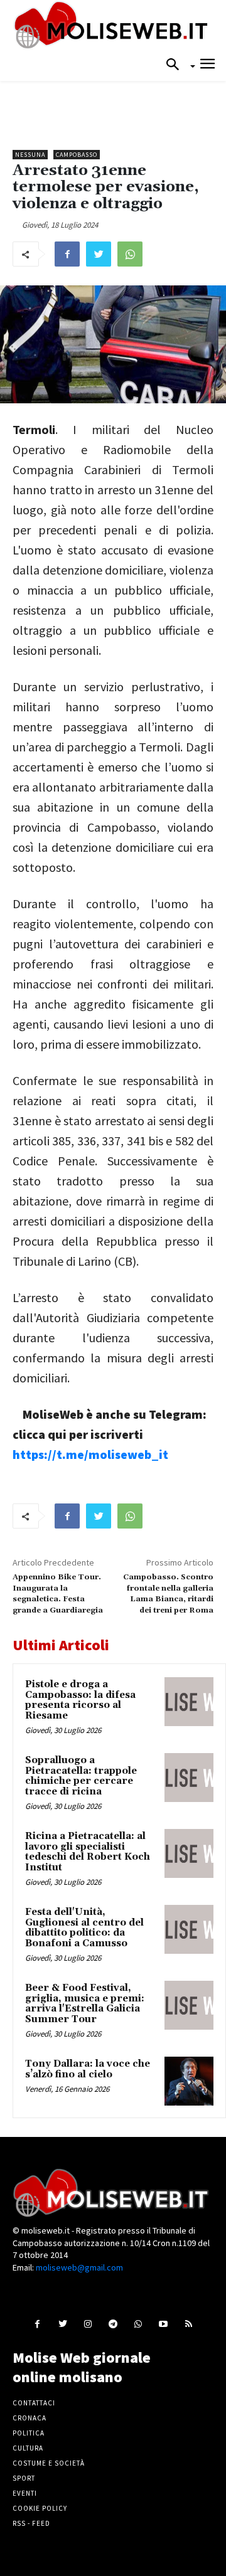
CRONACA (30, 2418)
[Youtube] (164, 2324)
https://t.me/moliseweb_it (90, 1454)
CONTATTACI (34, 2403)
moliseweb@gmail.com (79, 2267)
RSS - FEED (31, 2523)
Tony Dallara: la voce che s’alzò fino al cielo (88, 2069)
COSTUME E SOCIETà (49, 2463)
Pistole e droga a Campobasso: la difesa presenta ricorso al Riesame (80, 1700)
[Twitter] (99, 254)
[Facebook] (67, 254)
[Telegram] (113, 2324)
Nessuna (30, 155)
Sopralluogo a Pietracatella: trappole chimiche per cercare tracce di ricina (81, 1776)
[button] (176, 65)
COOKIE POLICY (40, 2508)
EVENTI (25, 2493)
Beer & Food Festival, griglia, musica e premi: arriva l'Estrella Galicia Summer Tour (85, 2004)
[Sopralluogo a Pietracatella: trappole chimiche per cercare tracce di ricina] (189, 1778)
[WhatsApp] (130, 254)
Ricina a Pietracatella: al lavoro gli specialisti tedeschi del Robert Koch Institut (88, 1852)
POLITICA (29, 2433)
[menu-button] (207, 66)
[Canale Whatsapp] (138, 2324)
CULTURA (28, 2448)
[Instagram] (88, 2324)
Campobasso (77, 155)
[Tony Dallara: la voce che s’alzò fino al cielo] (189, 2081)
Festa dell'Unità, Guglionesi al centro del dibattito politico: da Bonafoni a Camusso (84, 1928)
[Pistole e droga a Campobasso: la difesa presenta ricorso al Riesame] (189, 1702)
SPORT (24, 2478)
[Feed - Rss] (189, 2324)
